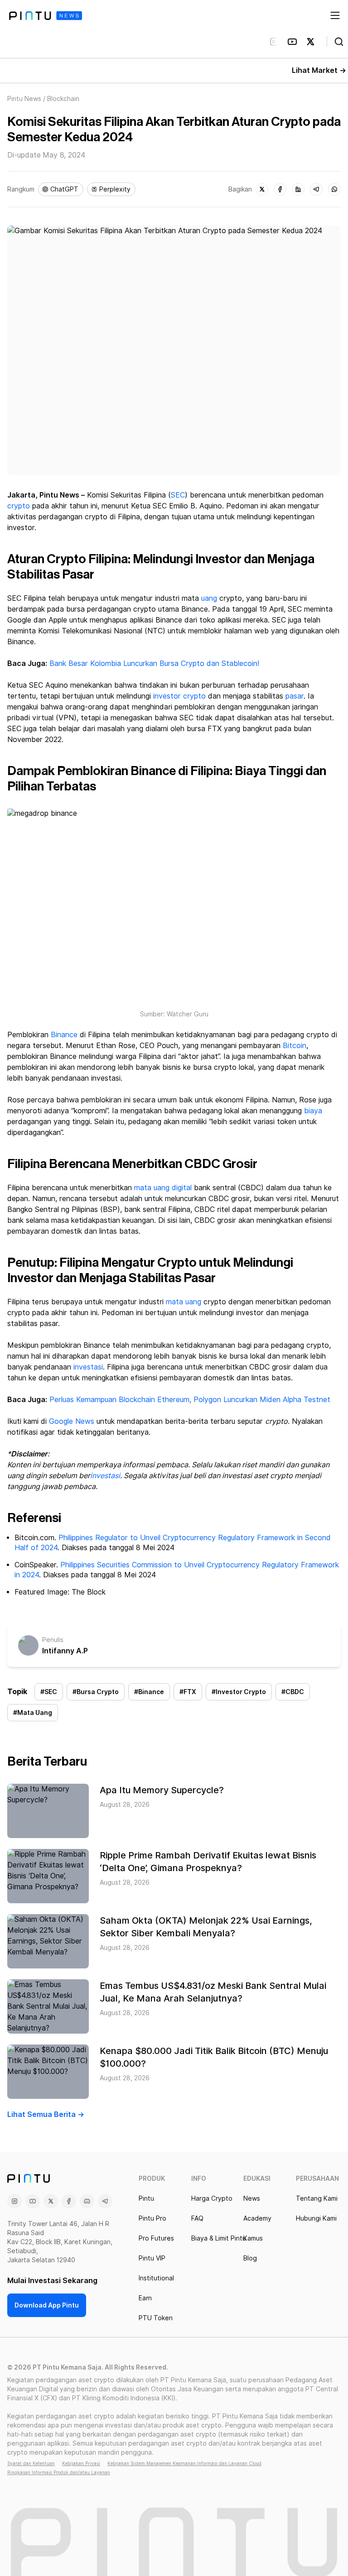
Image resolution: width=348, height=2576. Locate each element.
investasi (88, 1367)
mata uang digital (163, 1188)
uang (209, 598)
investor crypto (179, 696)
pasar (295, 696)
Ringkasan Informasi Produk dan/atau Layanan (59, 2472)
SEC (178, 495)
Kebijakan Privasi (81, 2463)
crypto (19, 506)
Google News (70, 1421)
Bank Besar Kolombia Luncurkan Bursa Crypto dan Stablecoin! (154, 663)
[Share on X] (262, 189)
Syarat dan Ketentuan (31, 2463)
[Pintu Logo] (46, 16)
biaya (313, 1111)
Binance (64, 1035)
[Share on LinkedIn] (298, 189)
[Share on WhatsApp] (334, 189)
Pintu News (24, 99)
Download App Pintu (47, 2305)
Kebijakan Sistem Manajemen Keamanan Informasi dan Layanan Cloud (184, 2463)
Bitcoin (295, 1046)
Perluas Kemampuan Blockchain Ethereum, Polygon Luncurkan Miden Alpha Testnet (190, 1400)
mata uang (184, 1302)
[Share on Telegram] (316, 189)
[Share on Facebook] (280, 189)
